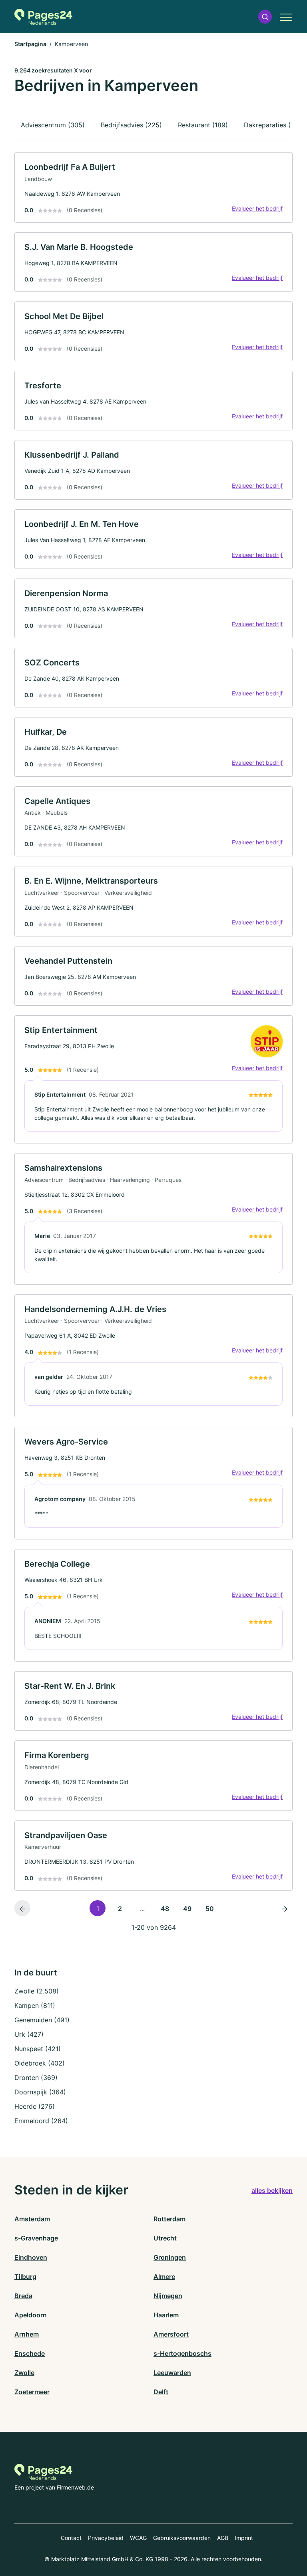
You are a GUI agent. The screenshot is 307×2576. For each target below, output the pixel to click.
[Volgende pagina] (285, 1908)
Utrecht (165, 2238)
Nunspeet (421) (38, 2049)
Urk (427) (29, 2034)
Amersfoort (171, 2334)
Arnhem (27, 2334)
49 (187, 1909)
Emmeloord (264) (41, 2121)
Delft (161, 2392)
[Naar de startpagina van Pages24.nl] (43, 17)
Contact (71, 2538)
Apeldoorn (31, 2315)
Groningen (170, 2257)
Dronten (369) (36, 2078)
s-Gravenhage (36, 2238)
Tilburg (25, 2277)
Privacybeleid (106, 2538)
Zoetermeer (32, 2392)
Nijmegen (168, 2296)
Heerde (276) (35, 2106)
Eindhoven (31, 2257)
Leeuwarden (172, 2373)
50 (210, 1909)
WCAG (138, 2538)
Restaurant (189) (203, 125)
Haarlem (166, 2315)
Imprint (244, 2538)
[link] (153, 187)
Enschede (30, 2353)
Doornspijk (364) (40, 2092)
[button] (265, 17)
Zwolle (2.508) (37, 1991)
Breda (23, 2296)
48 (165, 1909)
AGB (223, 2538)
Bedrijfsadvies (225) (131, 125)
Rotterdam (169, 2219)
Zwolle (24, 2373)
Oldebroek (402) (40, 2063)
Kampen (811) (35, 2005)
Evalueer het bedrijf (257, 208)
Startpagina (30, 44)
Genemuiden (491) (42, 2020)
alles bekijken (272, 2190)
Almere (164, 2277)
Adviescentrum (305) (53, 125)
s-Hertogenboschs (182, 2353)
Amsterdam (32, 2219)
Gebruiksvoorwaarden (182, 2538)
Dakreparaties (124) (274, 125)
